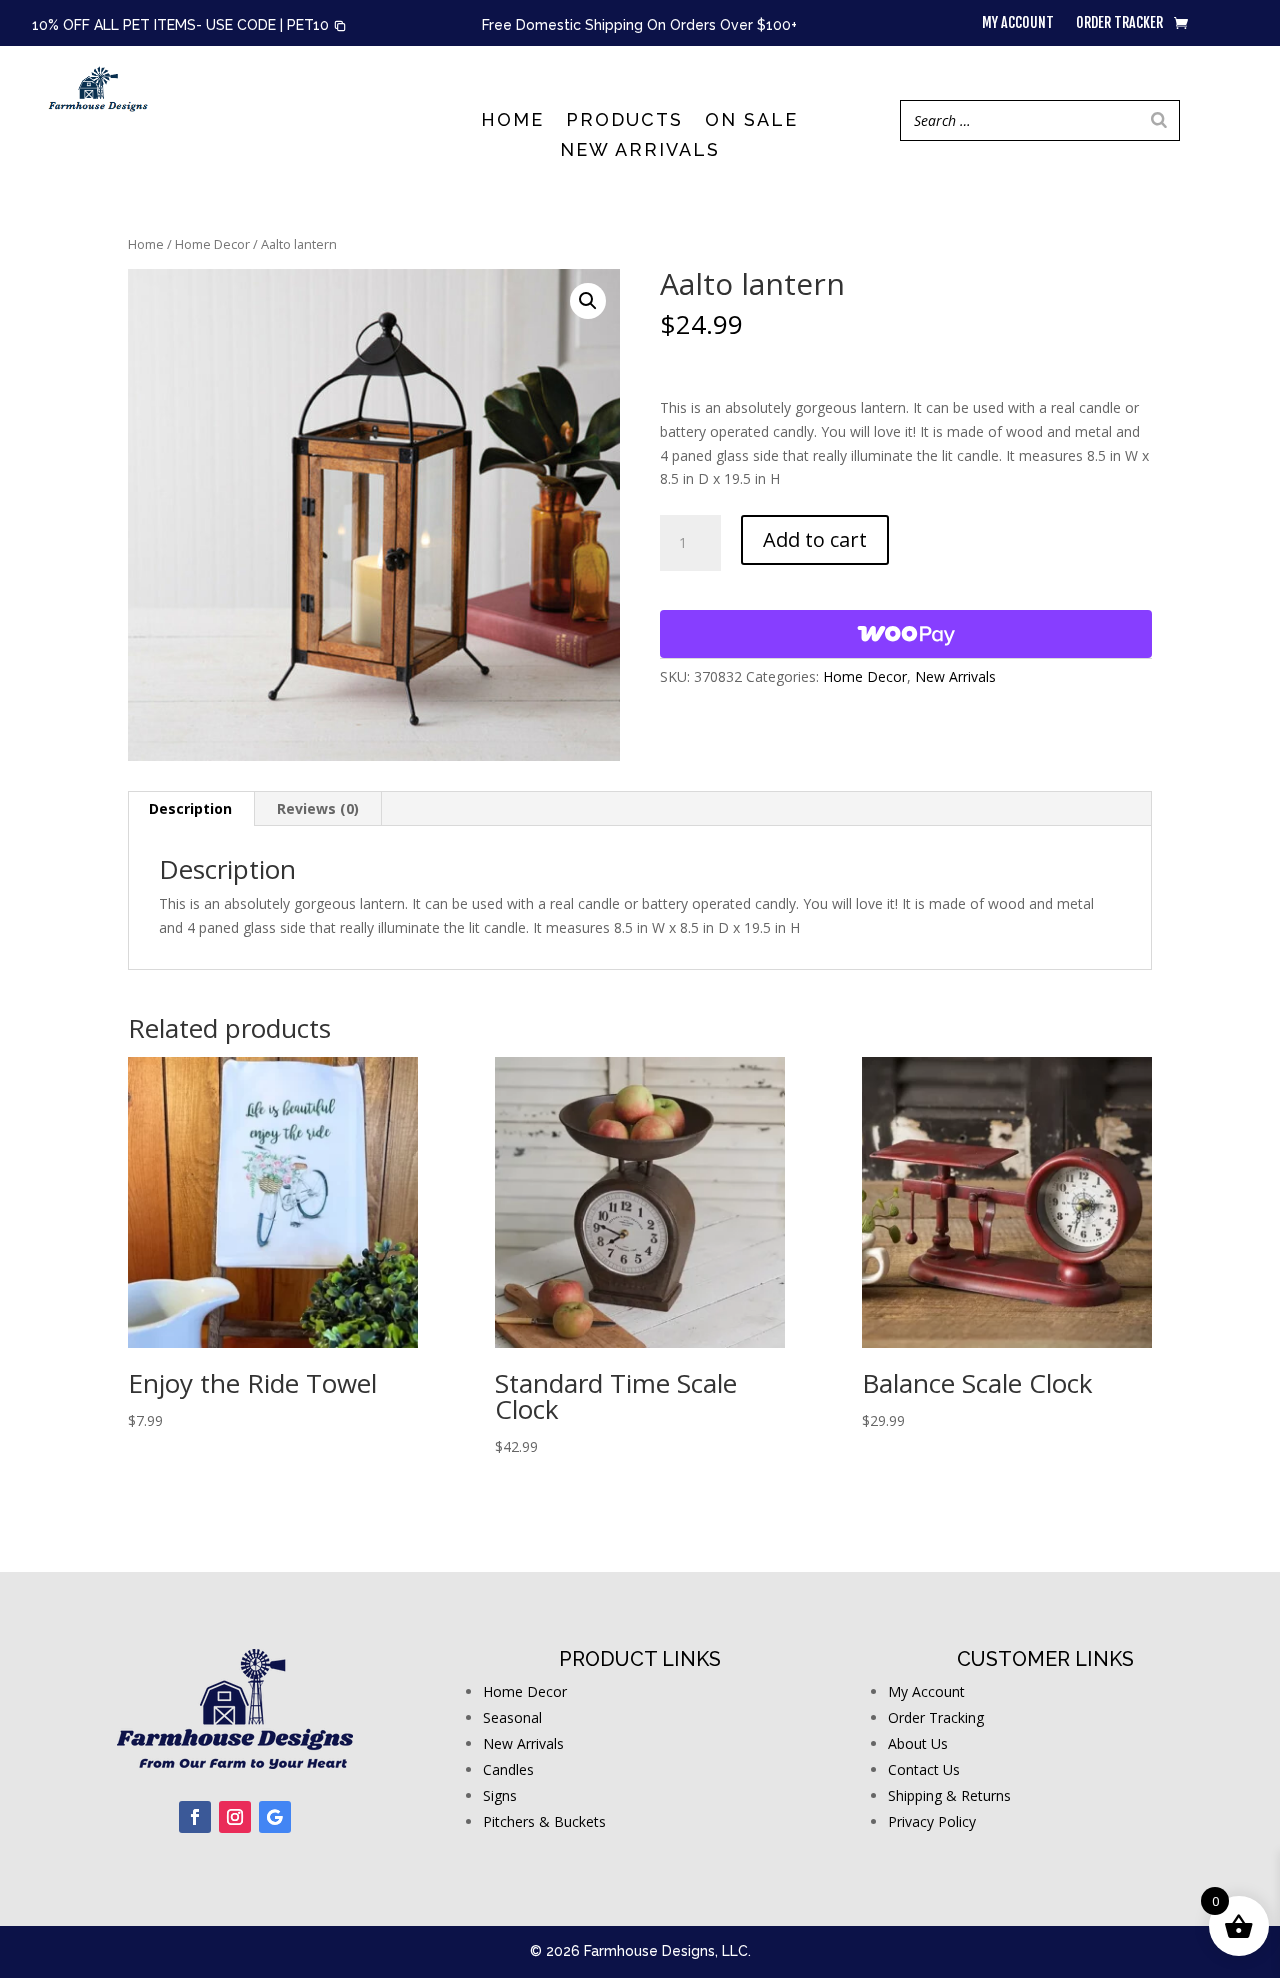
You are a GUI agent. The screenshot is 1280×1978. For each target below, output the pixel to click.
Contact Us (924, 1769)
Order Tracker (1119, 23)
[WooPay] (906, 634)
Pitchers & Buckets (544, 1821)
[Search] (1159, 120)
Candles (508, 1769)
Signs (500, 1795)
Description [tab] (190, 808)
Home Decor (212, 244)
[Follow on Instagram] (235, 1817)
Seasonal (512, 1717)
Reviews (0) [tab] (318, 808)
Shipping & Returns (949, 1795)
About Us (918, 1743)
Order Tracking (936, 1717)
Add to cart (815, 539)
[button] (317, 26)
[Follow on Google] (275, 1817)
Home (512, 121)
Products (624, 121)
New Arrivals (640, 151)
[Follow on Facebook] (195, 1817)
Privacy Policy (932, 1821)
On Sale (751, 121)
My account (1018, 23)
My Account (926, 1691)
